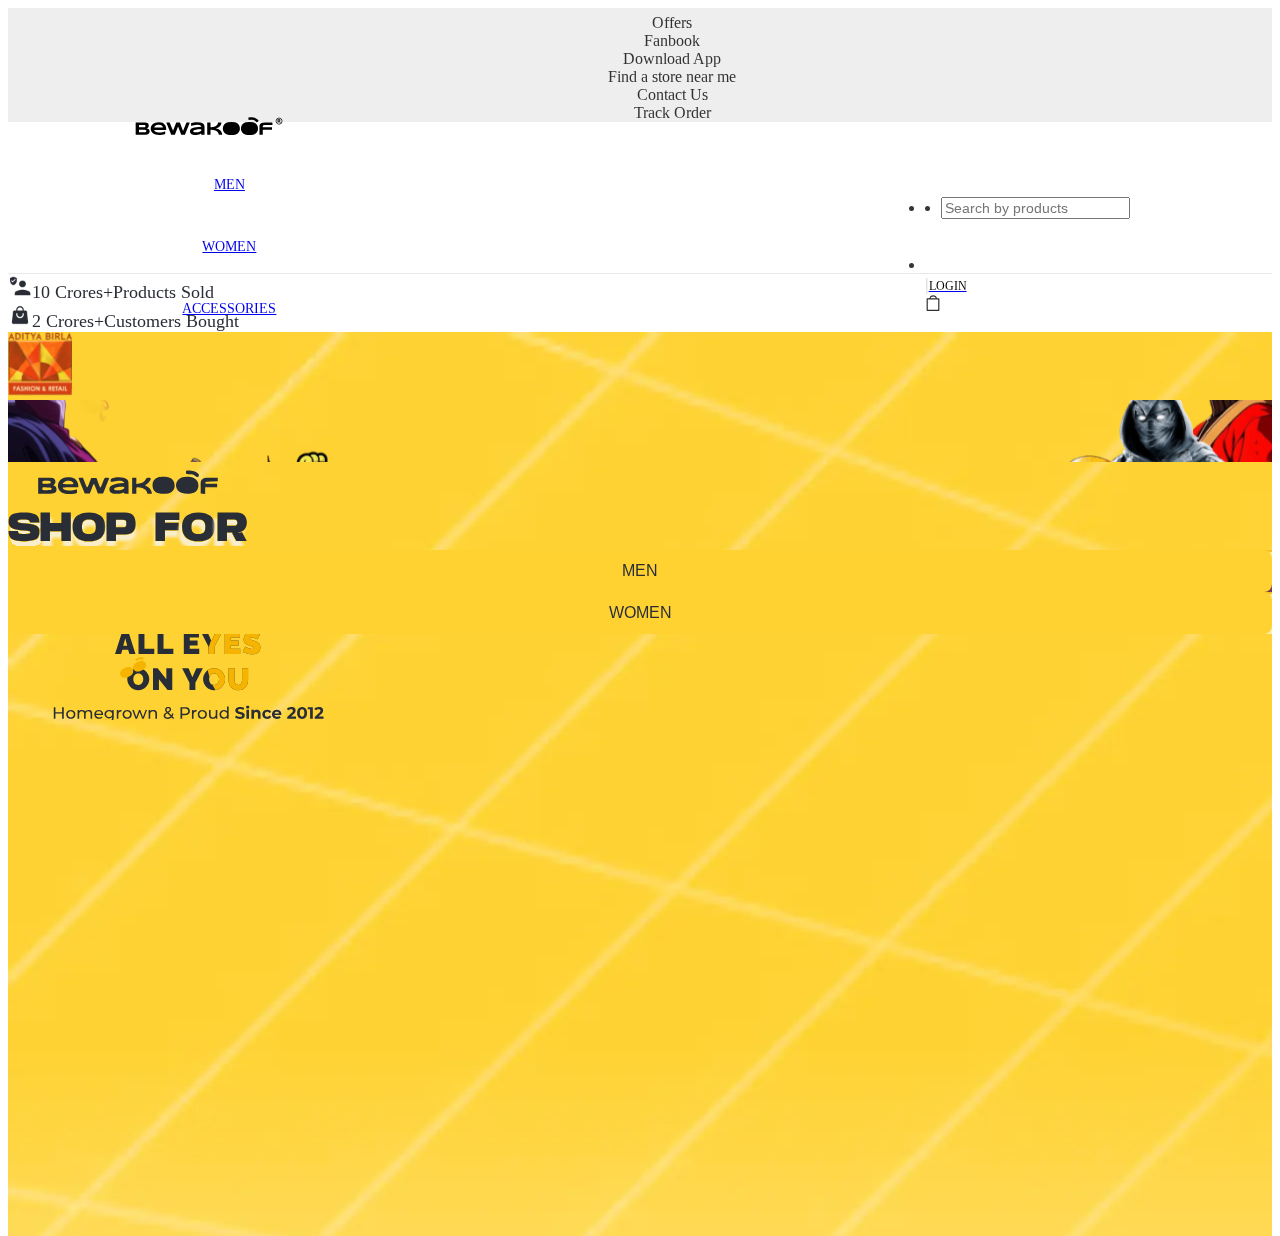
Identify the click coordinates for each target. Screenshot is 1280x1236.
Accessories (229, 308)
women (640, 612)
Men (229, 184)
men (640, 570)
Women (229, 246)
